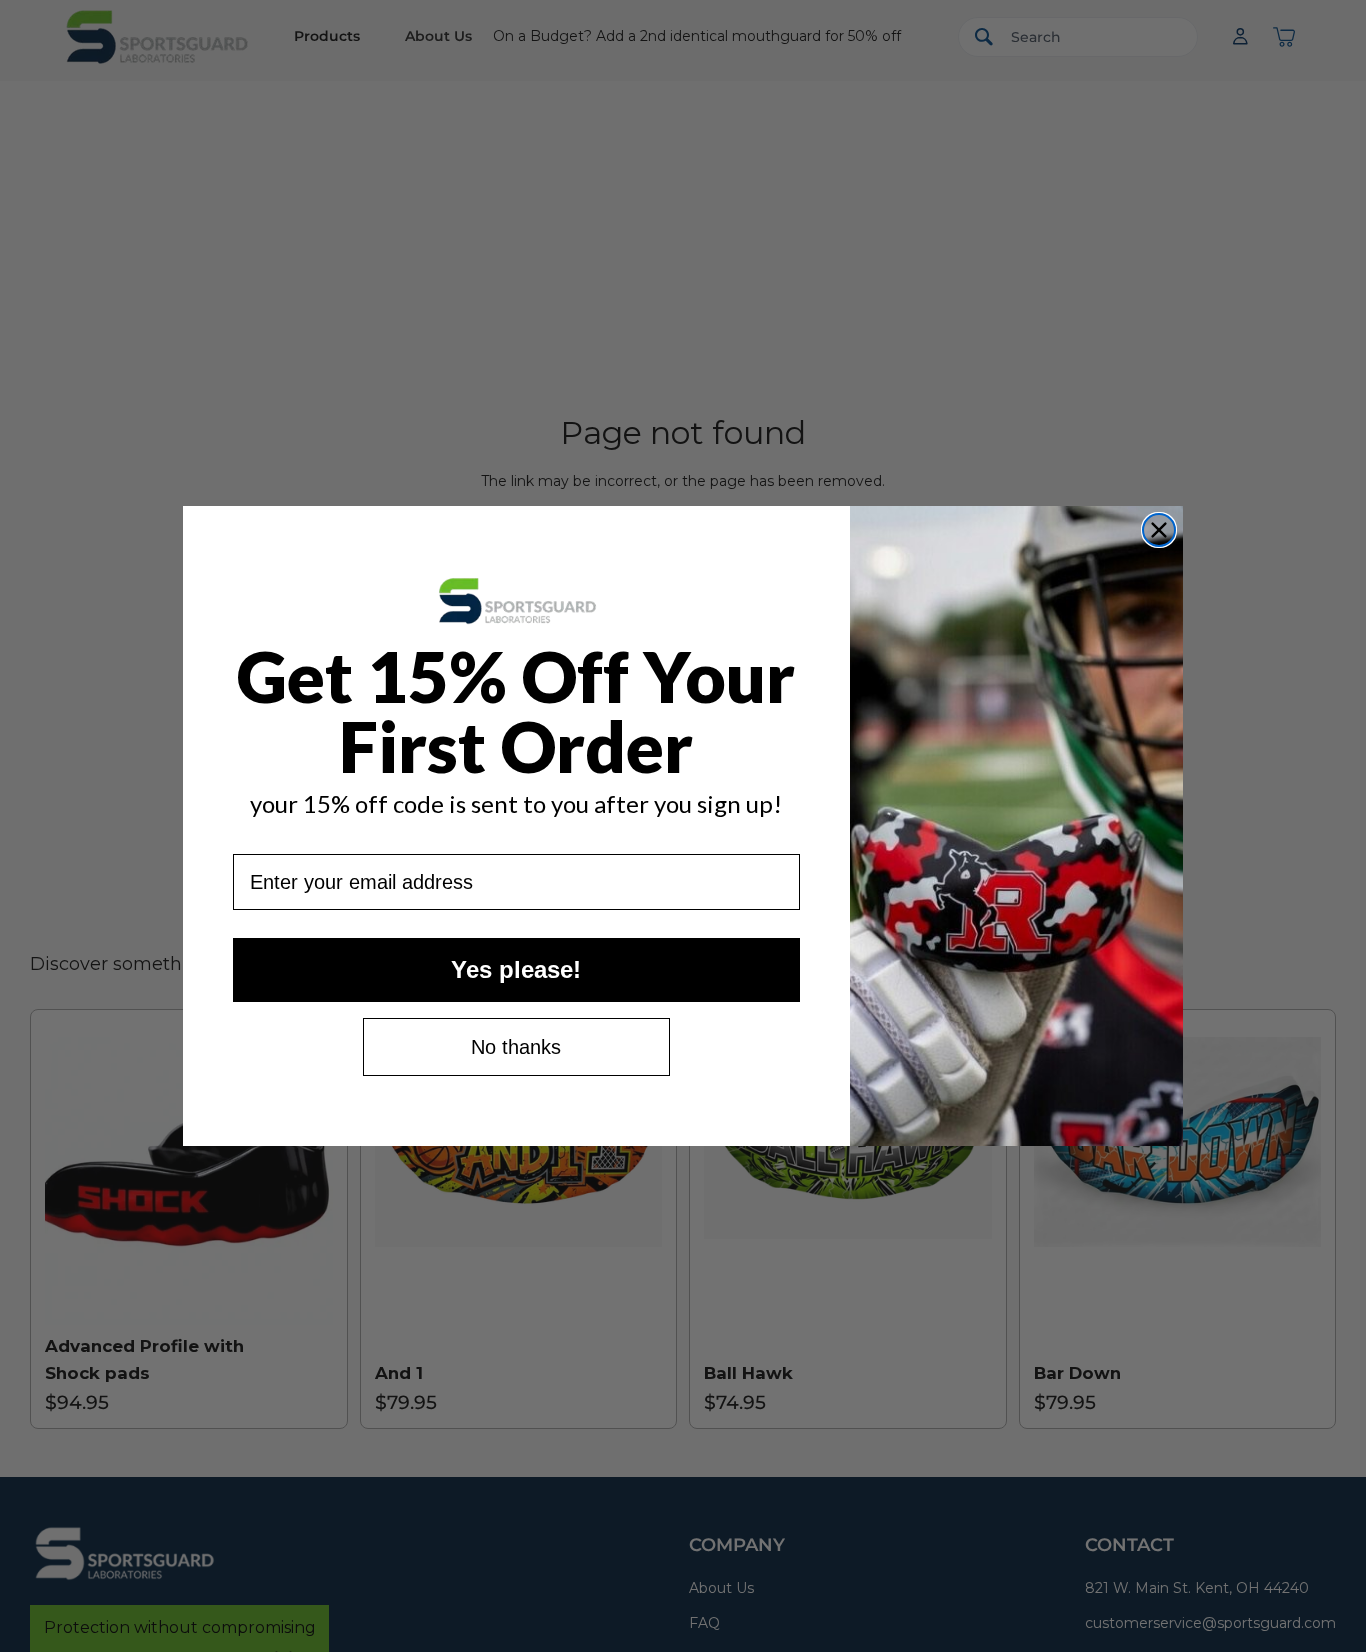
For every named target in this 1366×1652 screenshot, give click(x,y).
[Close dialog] (1159, 530)
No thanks (516, 1047)
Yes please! (516, 969)
